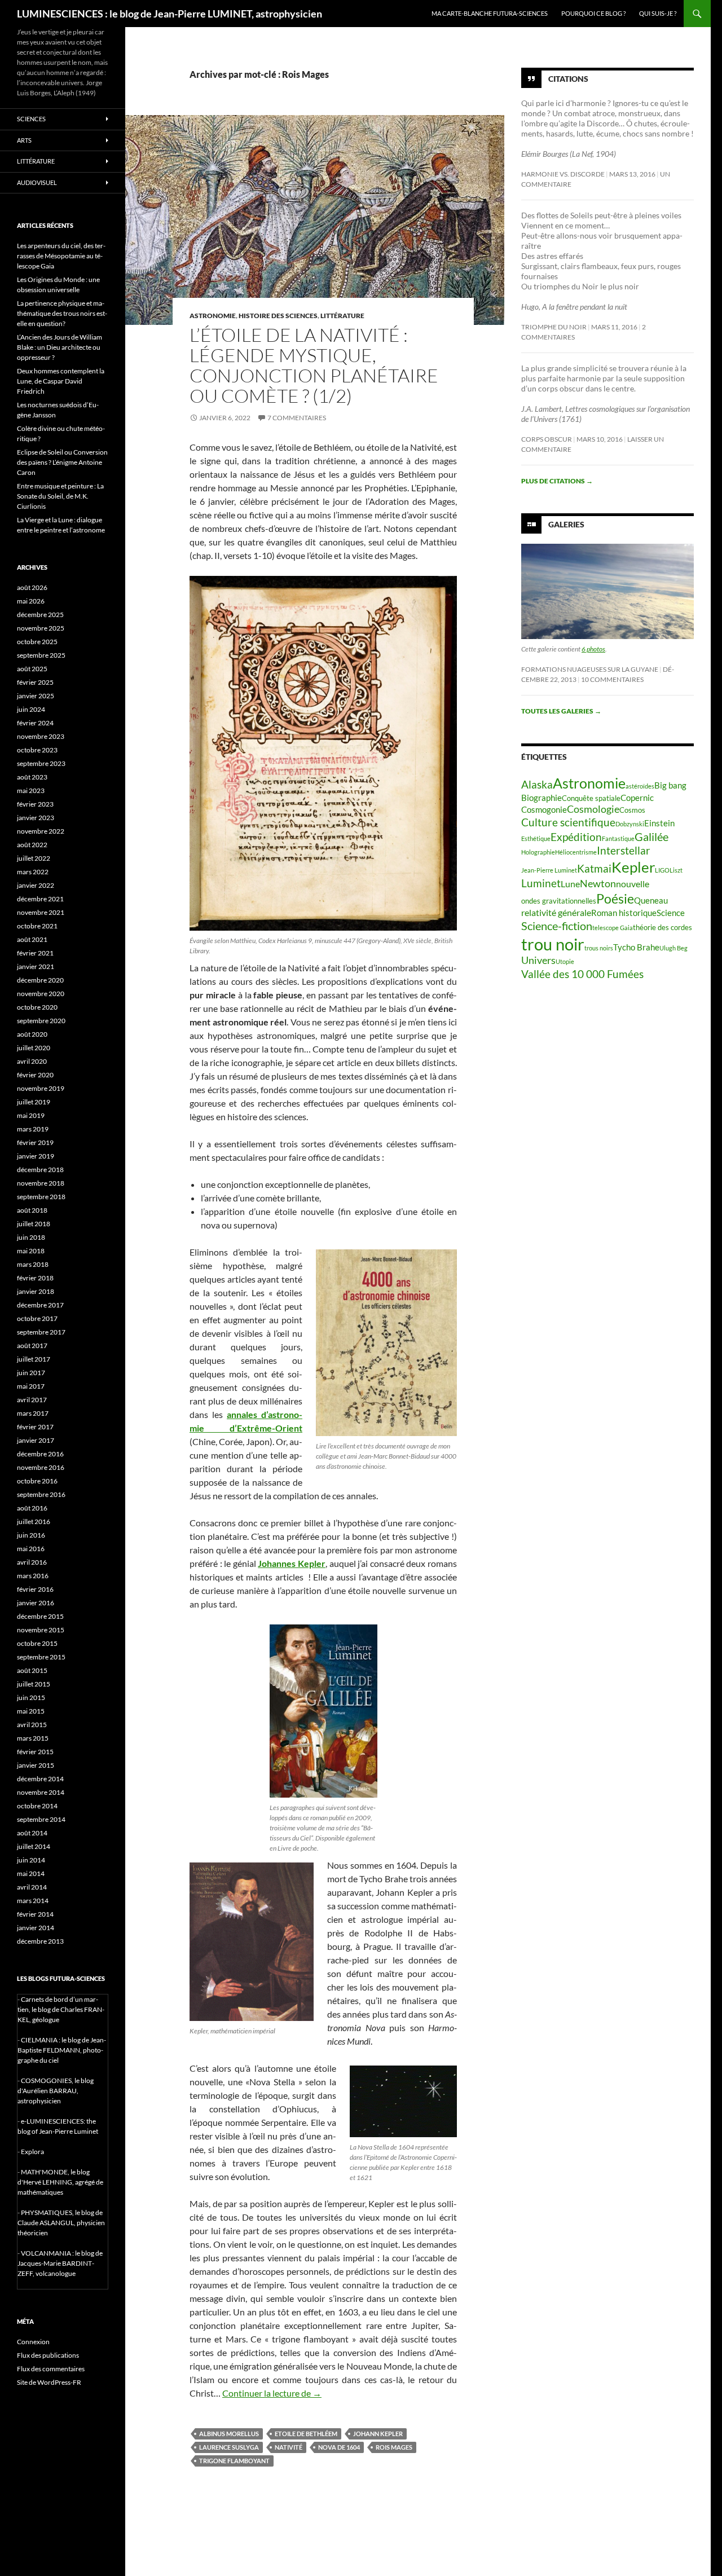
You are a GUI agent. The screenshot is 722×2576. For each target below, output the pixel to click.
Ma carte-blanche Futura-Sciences (490, 13)
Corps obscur (547, 439)
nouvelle (633, 884)
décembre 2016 (40, 1454)
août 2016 (32, 1508)
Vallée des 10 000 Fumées (582, 974)
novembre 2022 (41, 831)
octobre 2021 (37, 926)
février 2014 (35, 1914)
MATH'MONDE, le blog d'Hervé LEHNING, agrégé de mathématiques (60, 2182)
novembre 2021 (41, 912)
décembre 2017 (40, 1305)
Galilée (651, 836)
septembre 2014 (41, 1819)
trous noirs (599, 948)
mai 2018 (31, 1251)
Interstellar (624, 850)
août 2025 (32, 669)
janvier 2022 (36, 885)
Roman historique (624, 913)
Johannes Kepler (292, 1563)
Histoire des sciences (278, 316)
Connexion (33, 2342)
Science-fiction (557, 926)
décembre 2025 (40, 615)
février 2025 (35, 682)
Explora (32, 2152)
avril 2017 (32, 1400)
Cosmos (632, 810)
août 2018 (32, 1210)
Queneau (651, 900)
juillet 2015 (34, 1684)
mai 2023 (31, 791)
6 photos (593, 649)
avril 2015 (32, 1725)
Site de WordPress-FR (49, 2382)
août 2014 (32, 1833)
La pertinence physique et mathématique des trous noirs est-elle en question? (62, 313)
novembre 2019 (41, 1088)
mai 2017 (31, 1386)
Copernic (637, 798)
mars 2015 (33, 1738)
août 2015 (32, 1670)
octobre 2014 (37, 1806)
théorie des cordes (662, 927)
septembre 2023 (41, 763)
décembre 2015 (40, 1616)
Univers (538, 960)
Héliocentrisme (576, 852)
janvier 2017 (36, 1440)
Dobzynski (630, 824)
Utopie (565, 961)
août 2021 (32, 939)
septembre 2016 (41, 1494)
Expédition (576, 837)
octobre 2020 (37, 1007)
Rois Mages (394, 2447)
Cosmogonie (544, 809)
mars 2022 (33, 872)
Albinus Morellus (229, 2434)
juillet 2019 (34, 1102)
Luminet (541, 883)
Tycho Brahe (636, 947)
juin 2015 (31, 1697)
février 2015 (35, 1752)
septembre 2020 (41, 1021)
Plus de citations (557, 481)
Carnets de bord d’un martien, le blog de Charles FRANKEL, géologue (61, 2009)
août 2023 (32, 777)
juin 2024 (31, 709)
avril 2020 (32, 1061)
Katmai (594, 868)
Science (671, 913)
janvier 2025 (36, 696)
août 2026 (32, 587)
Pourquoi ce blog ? (593, 13)
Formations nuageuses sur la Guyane (590, 669)
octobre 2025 (37, 642)
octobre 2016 (37, 1481)
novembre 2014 (41, 1792)
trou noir (553, 944)
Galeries (566, 524)
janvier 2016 (36, 1603)
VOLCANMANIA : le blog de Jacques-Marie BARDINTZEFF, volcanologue (60, 2263)
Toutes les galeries (561, 711)
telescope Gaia (613, 928)
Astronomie (213, 316)
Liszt (676, 870)
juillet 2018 (34, 1224)
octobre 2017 (37, 1318)
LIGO (662, 870)
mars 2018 (33, 1264)
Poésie (615, 899)
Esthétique (536, 838)
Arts (24, 140)
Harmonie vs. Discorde (563, 174)
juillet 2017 (34, 1359)
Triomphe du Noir (554, 327)
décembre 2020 (40, 980)
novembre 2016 (41, 1467)
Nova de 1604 (339, 2447)
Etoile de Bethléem (306, 2434)
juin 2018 (31, 1237)
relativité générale (556, 912)
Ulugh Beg (673, 948)
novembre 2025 (41, 628)
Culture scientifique (568, 822)
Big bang (670, 785)
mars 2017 (33, 1413)
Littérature (342, 316)
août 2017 (32, 1346)
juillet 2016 (34, 1522)
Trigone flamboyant (234, 2461)
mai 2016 (31, 1549)
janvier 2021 (36, 966)
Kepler (633, 867)
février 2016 (35, 1589)
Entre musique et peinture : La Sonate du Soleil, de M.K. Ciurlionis (60, 496)
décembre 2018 (40, 1170)
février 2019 (35, 1142)
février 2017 (35, 1427)
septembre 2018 (41, 1197)
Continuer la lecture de (272, 2393)
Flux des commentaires (51, 2369)
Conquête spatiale (591, 798)
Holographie (538, 852)
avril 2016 (32, 1562)
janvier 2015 (36, 1765)
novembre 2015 (41, 1630)
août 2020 (32, 1034)
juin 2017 (31, 1373)
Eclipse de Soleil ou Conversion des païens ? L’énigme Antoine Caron (62, 462)
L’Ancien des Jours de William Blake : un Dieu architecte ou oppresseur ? (60, 347)
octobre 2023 (37, 750)
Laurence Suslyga (229, 2447)
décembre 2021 (40, 899)
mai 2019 (31, 1115)
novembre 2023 (41, 736)
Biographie (541, 798)
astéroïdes (640, 786)
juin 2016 (31, 1535)
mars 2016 (33, 1576)
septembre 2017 (41, 1332)
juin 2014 (31, 1860)
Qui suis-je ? (658, 13)
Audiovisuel (37, 182)
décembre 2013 (40, 1941)
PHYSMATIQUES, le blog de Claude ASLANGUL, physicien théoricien (61, 2223)
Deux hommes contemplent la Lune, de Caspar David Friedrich (61, 381)
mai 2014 (31, 1873)
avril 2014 (32, 1887)
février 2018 (35, 1278)
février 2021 (35, 953)
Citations (568, 79)
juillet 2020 (34, 1048)
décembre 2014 (40, 1779)
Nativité (289, 2447)
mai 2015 (31, 1711)
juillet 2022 (34, 858)
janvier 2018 (36, 1291)
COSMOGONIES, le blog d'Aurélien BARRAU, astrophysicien (56, 2091)
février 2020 (35, 1075)
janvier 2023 (36, 818)
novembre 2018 (41, 1183)
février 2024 (35, 723)
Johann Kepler (378, 2434)
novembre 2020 (41, 994)
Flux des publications (48, 2355)
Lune (570, 884)
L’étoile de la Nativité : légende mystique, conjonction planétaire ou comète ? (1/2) (314, 365)
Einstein (659, 823)
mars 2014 (33, 1901)
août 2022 (32, 845)
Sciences (31, 119)
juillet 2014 (34, 1846)
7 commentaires (297, 418)
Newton (598, 884)
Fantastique (618, 838)
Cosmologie (593, 809)
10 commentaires (612, 679)
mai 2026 (31, 601)
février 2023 (35, 804)
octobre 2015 (37, 1643)
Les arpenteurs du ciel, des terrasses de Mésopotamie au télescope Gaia (61, 256)
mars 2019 (33, 1129)
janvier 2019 (36, 1156)
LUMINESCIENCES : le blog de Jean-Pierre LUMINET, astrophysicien (170, 14)
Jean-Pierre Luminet (549, 870)
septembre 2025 (41, 655)
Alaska (537, 784)
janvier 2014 (36, 1928)
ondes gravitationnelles (559, 901)
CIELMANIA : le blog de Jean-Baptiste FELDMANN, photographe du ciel (62, 2050)
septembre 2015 (41, 1657)
